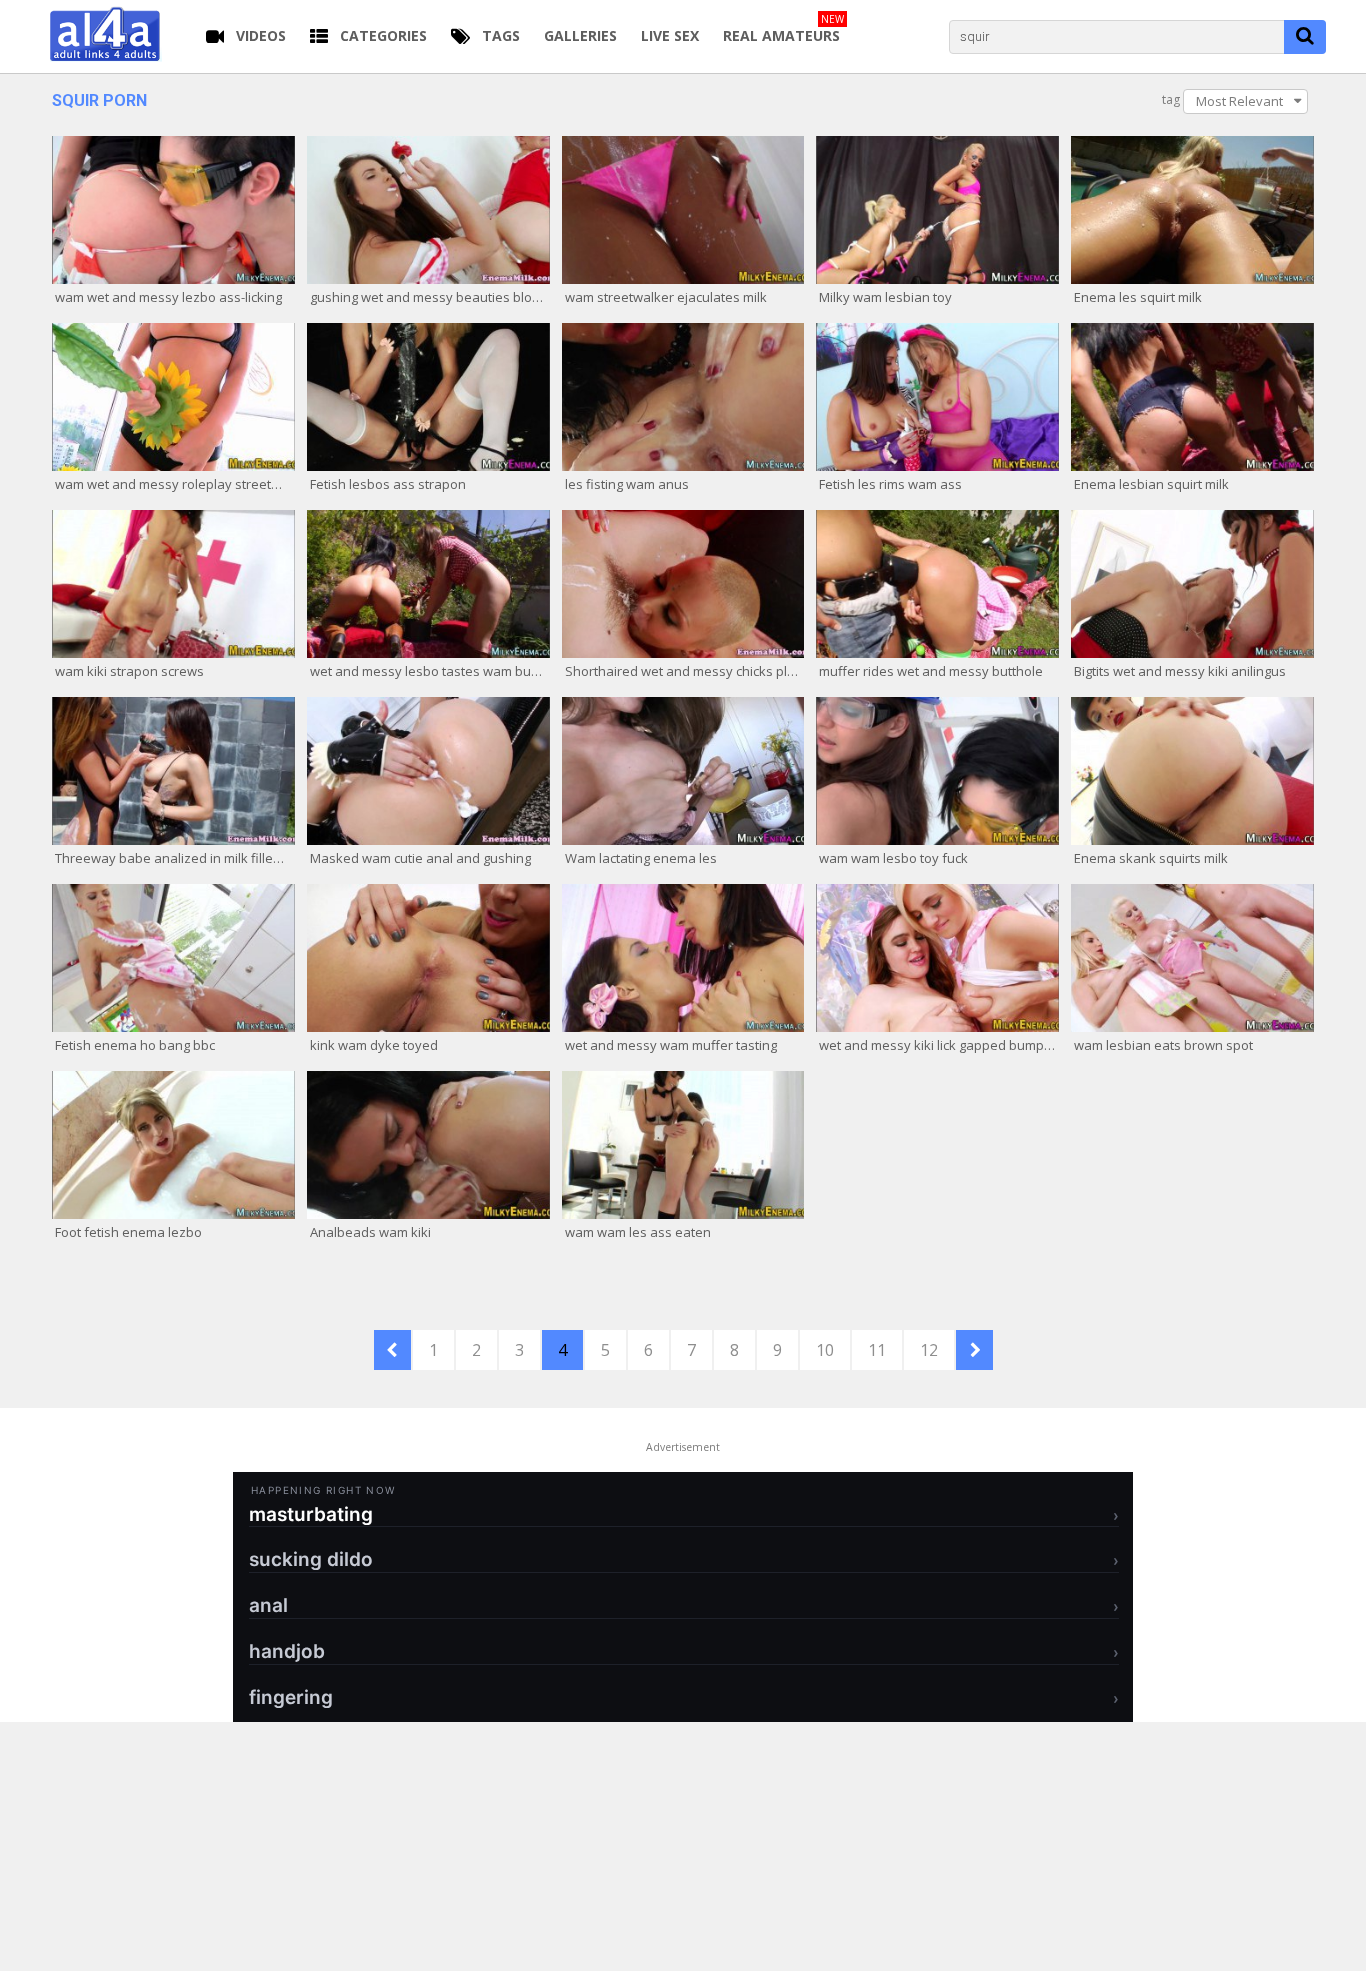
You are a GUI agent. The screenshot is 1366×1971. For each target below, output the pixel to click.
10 (825, 1350)
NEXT (974, 1350)
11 (877, 1350)
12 (929, 1350)
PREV (392, 1350)
